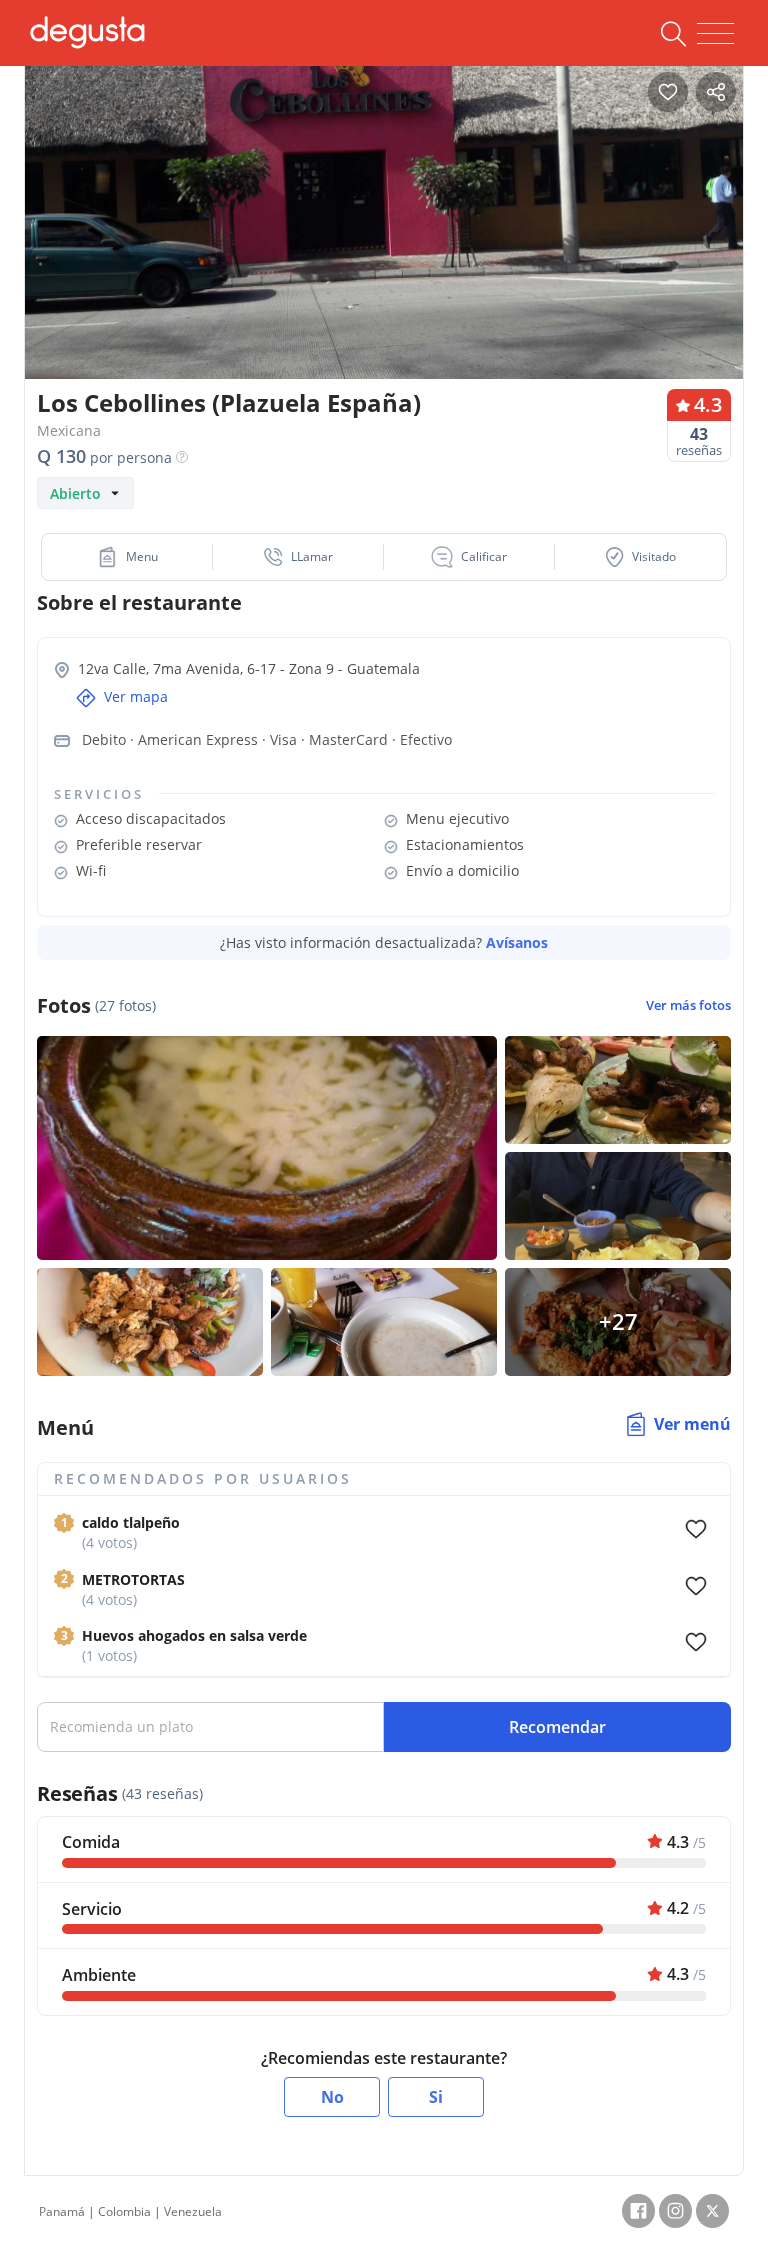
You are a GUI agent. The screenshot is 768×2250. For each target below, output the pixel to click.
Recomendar (557, 1727)
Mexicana (69, 430)
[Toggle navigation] (715, 34)
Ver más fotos (688, 1005)
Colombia (124, 2211)
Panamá (62, 2211)
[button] (127, 557)
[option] (384, 244)
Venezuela (193, 2211)
